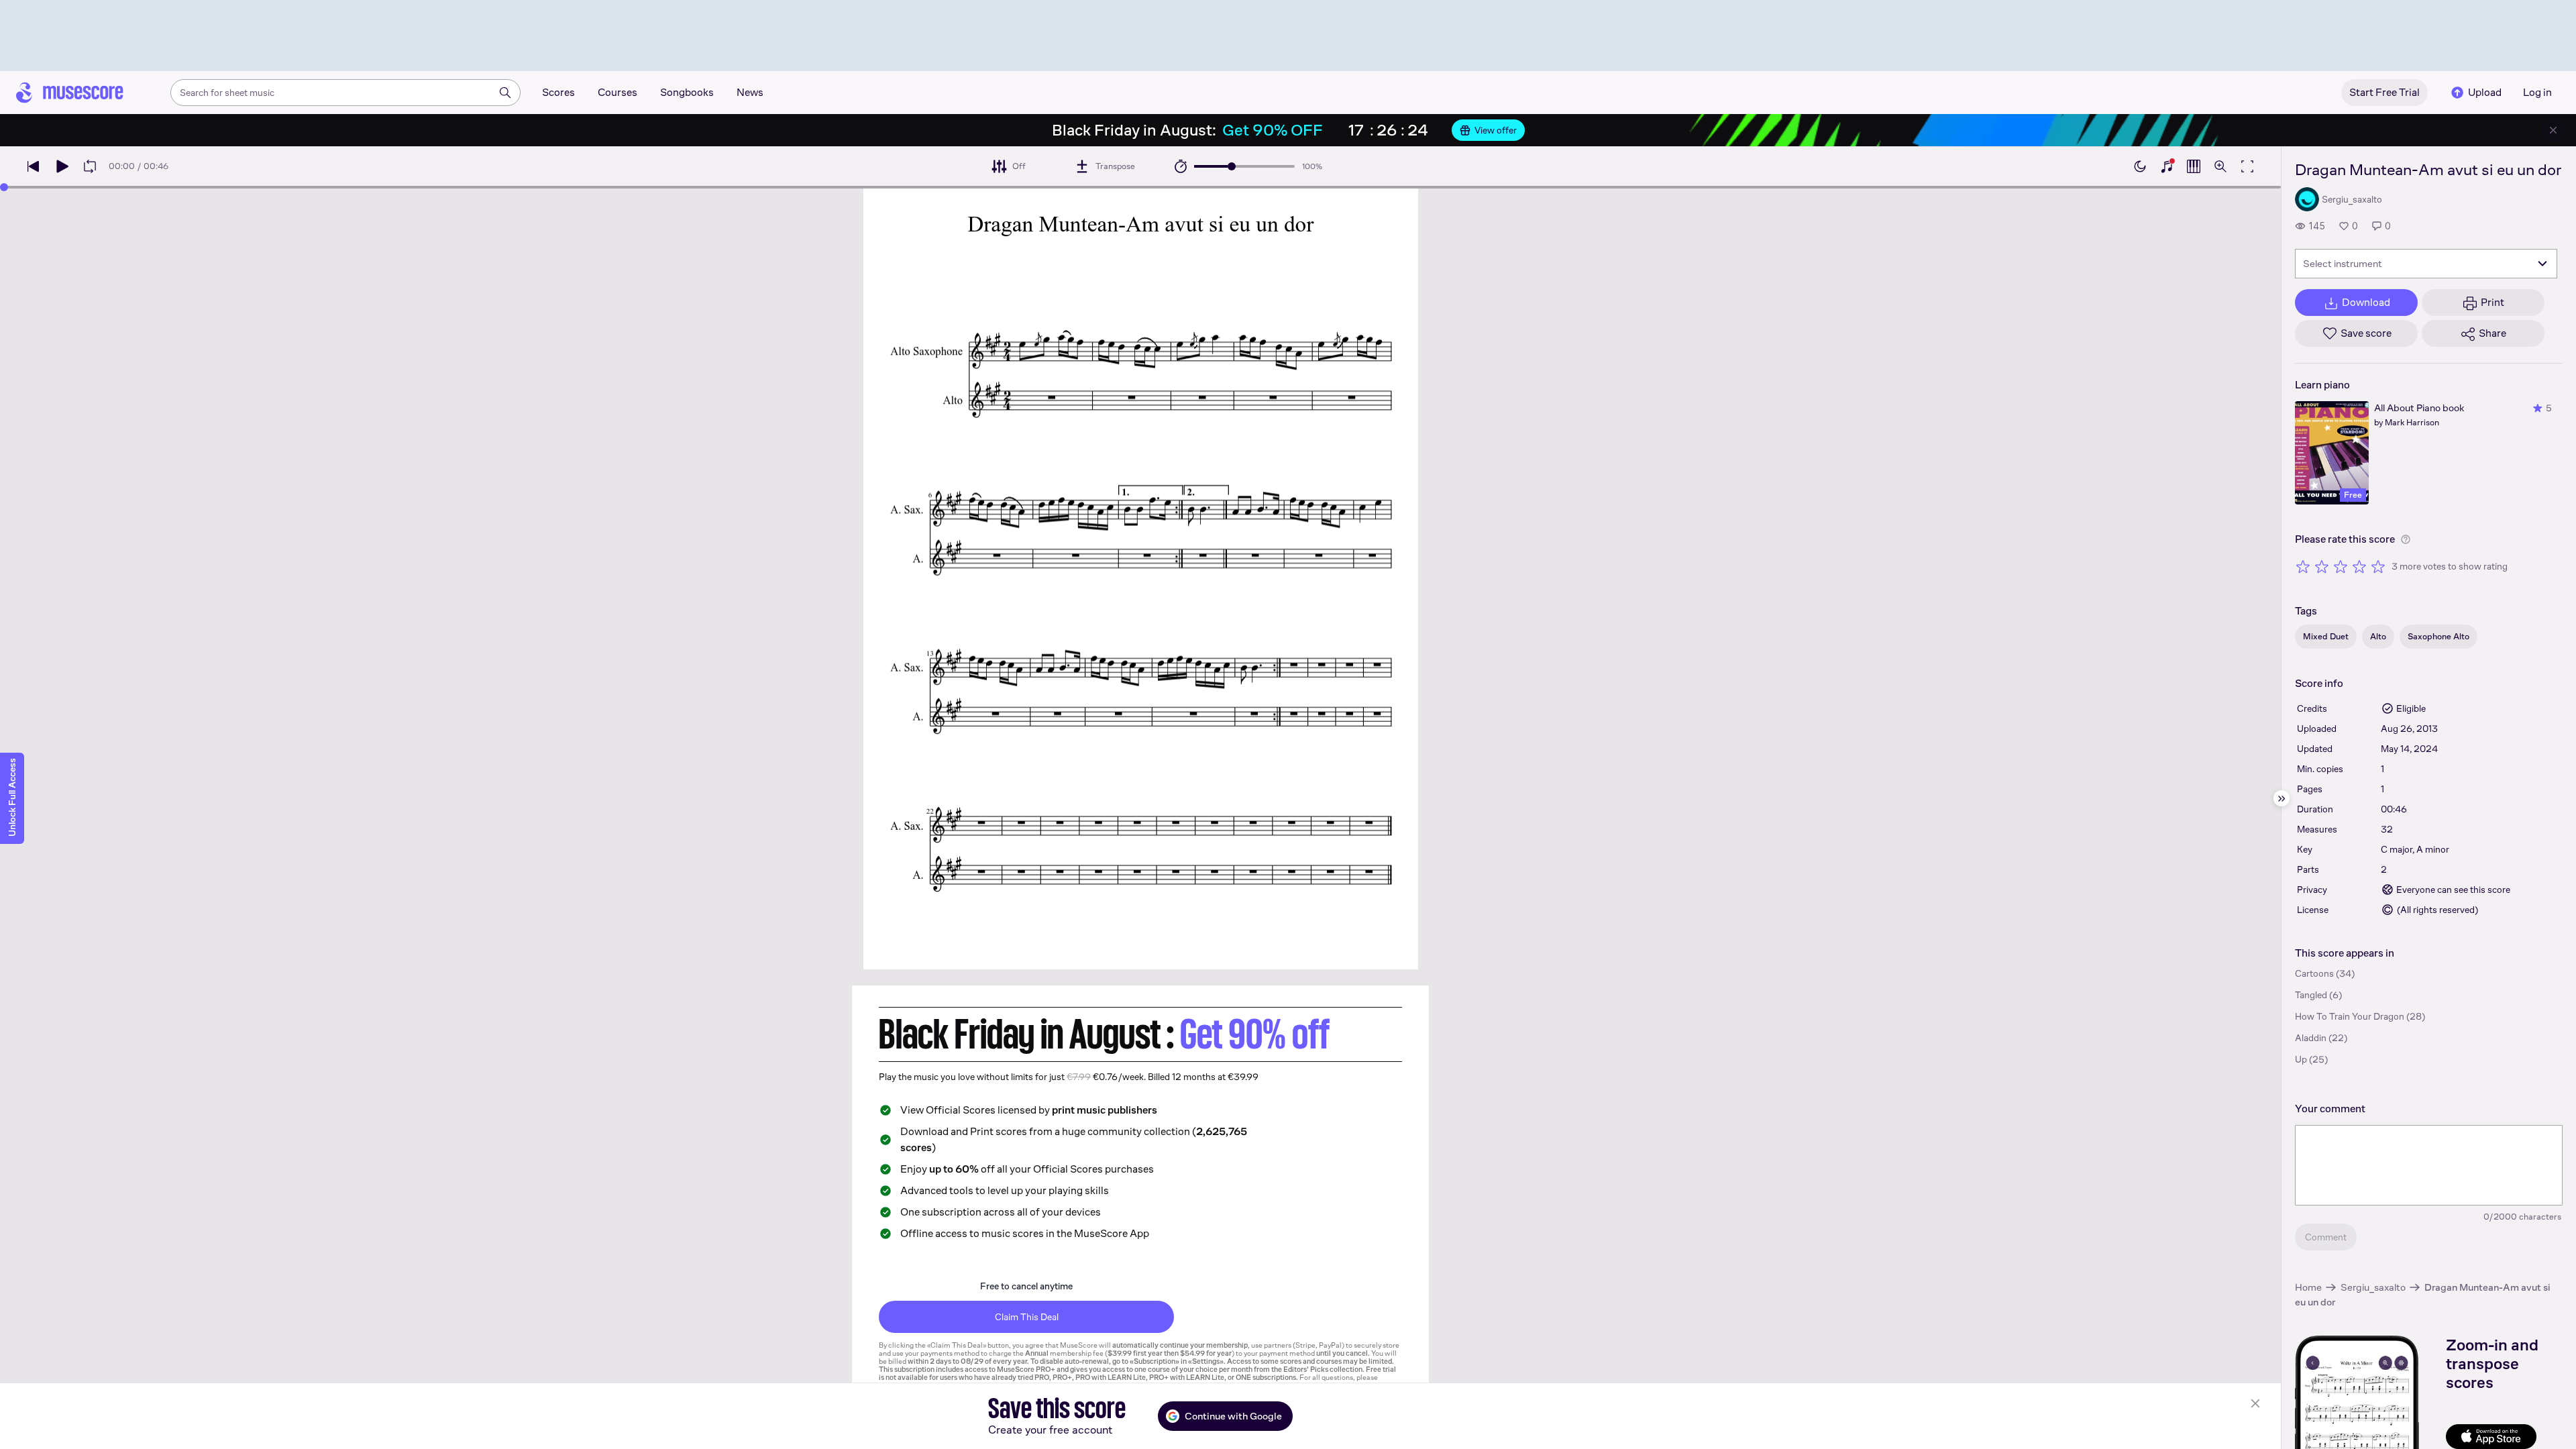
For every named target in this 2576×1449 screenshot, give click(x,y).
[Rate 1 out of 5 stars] (2303, 566)
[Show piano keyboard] (2167, 166)
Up (2301, 1059)
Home (2308, 1287)
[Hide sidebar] (2282, 798)
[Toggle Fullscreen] (2247, 166)
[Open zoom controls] (2220, 166)
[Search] (505, 93)
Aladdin (2311, 1038)
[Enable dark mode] (2140, 166)
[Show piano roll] (2194, 166)
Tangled (2311, 995)
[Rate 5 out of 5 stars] (2378, 566)
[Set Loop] (90, 166)
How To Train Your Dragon (2350, 1016)
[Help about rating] (2406, 539)
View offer (1496, 130)
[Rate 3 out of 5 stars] (2341, 566)
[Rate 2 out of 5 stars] (2322, 566)
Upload (2485, 92)
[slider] (1232, 166)
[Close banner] (2553, 130)
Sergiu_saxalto (2373, 1287)
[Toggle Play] (62, 166)
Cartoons (2314, 973)
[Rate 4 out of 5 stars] (2359, 566)
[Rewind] (34, 166)
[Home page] (70, 93)
